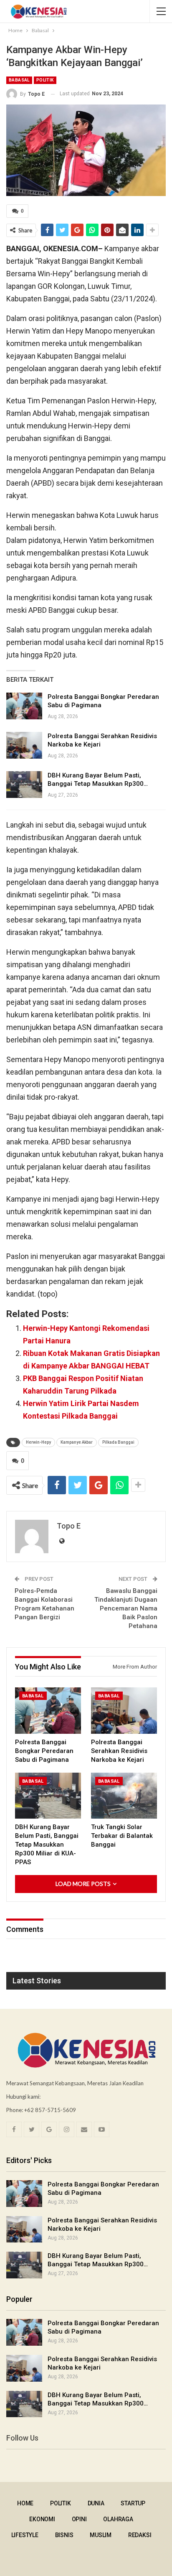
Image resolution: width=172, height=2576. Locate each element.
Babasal (19, 80)
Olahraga (118, 2519)
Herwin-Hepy (38, 1442)
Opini (79, 2519)
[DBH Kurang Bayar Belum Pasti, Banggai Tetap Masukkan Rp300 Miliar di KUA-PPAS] (24, 785)
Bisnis (64, 2535)
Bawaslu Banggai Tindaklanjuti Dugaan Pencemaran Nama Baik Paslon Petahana (126, 1608)
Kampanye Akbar (77, 1442)
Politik (45, 80)
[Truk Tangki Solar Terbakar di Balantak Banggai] (124, 1796)
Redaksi (140, 2535)
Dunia (96, 2503)
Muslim (101, 2535)
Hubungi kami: (23, 2097)
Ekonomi (42, 2519)
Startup (133, 2503)
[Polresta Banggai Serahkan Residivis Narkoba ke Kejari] (24, 745)
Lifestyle (25, 2535)
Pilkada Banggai (118, 1442)
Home (25, 2503)
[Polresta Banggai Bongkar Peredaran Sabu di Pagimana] (24, 706)
